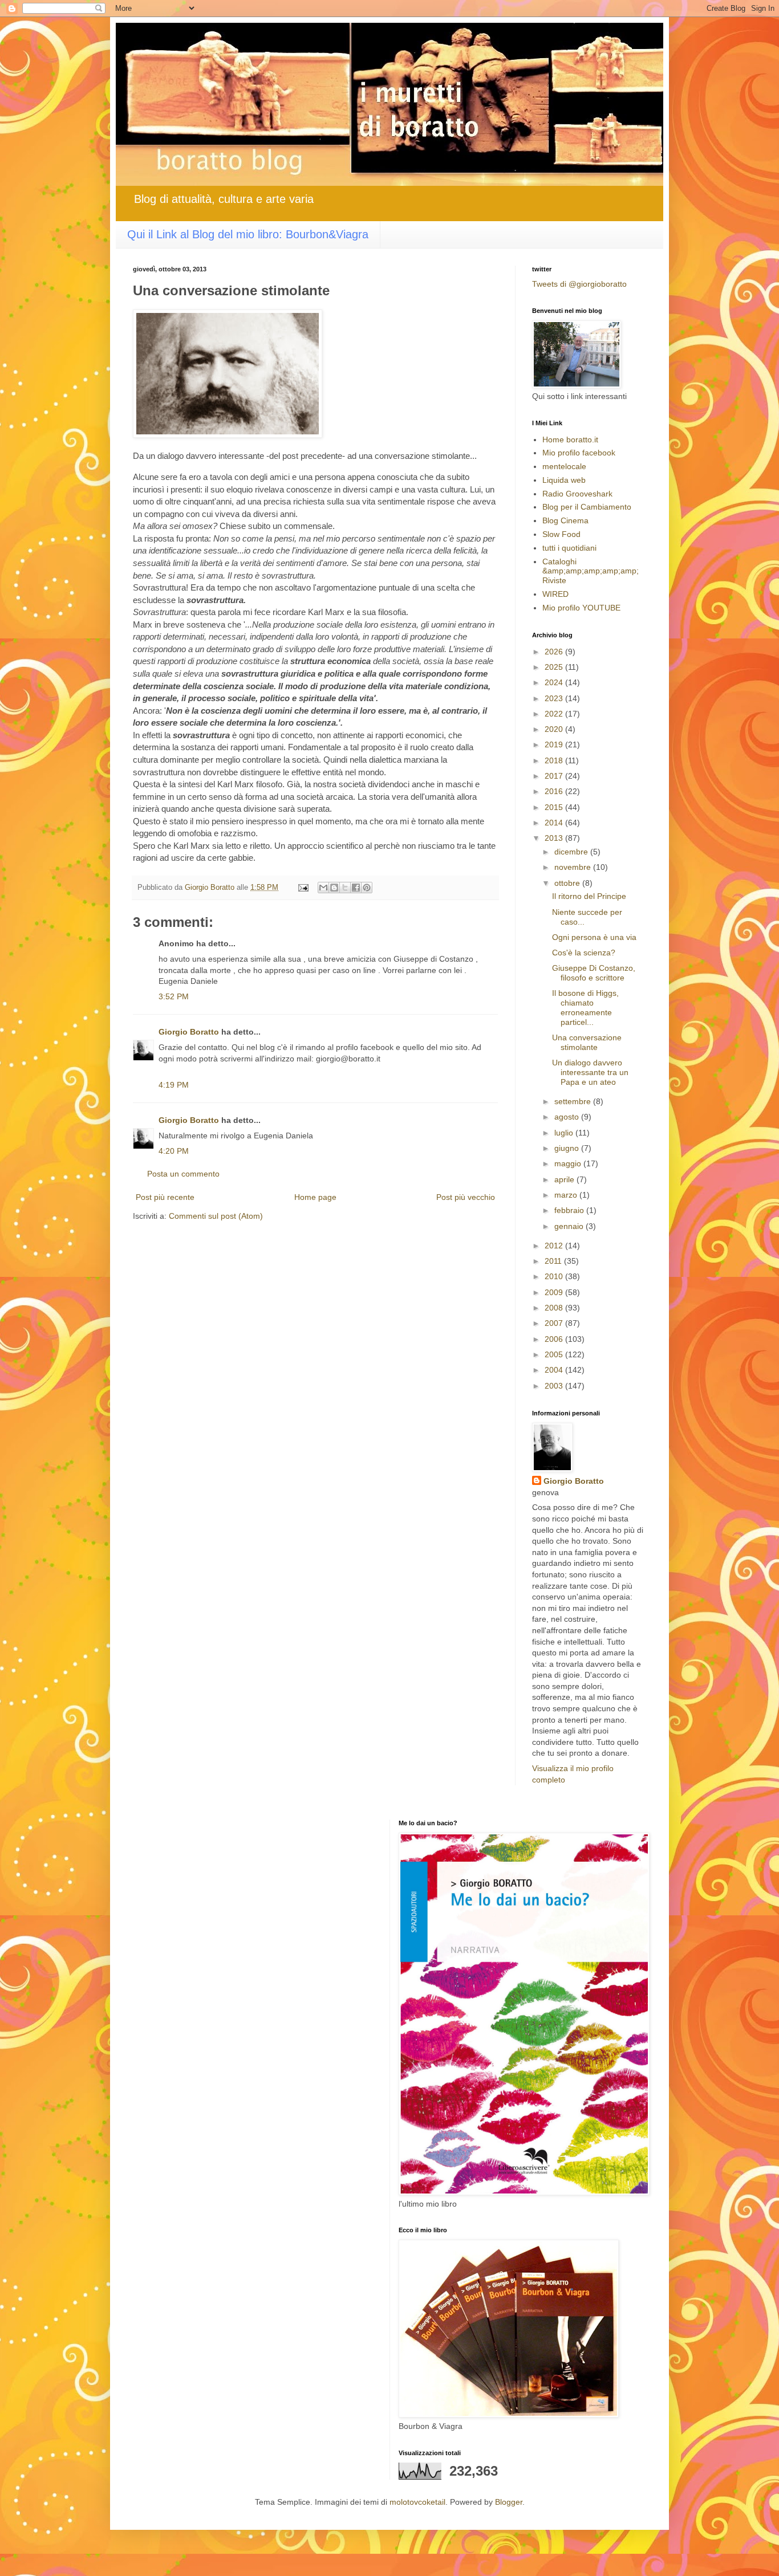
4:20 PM (174, 1151)
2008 (555, 1308)
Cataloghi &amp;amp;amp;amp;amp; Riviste (591, 571)
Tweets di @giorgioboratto (579, 284)
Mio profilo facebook (579, 453)
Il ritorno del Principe (589, 896)
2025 (555, 667)
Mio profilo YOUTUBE (581, 608)
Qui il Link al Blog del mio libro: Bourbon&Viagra (248, 234)
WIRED (555, 594)
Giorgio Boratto (189, 1032)
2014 (555, 823)
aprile (565, 1179)
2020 (555, 729)
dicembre (572, 852)
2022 (555, 714)
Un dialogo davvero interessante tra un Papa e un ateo (590, 1072)
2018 (555, 760)
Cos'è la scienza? (584, 953)
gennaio (570, 1226)
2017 (555, 776)
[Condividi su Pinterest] (367, 888)
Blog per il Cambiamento (587, 507)
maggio (569, 1163)
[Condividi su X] (345, 888)
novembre (574, 867)
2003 (555, 1386)
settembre (574, 1101)
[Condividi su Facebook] (356, 888)
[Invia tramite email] (323, 888)
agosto (568, 1117)
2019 (555, 744)
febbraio (570, 1210)
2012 (555, 1246)
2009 (555, 1292)
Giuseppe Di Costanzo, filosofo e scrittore (594, 973)
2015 (555, 807)
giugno (568, 1148)
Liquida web (564, 480)
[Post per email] (303, 888)
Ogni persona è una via (594, 937)
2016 (555, 791)
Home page (315, 1197)
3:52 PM (174, 996)
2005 (555, 1354)
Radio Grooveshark (577, 494)
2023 (555, 698)
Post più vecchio (466, 1197)
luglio (565, 1133)
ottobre (568, 883)
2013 (555, 838)
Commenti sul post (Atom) (216, 1216)
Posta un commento (183, 1174)
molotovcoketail (417, 2502)
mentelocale (564, 466)
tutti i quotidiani (569, 548)
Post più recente (165, 1197)
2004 (555, 1370)
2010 (555, 1276)
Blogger (509, 2502)
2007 (555, 1323)
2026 (555, 652)
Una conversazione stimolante (587, 1042)
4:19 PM (174, 1085)
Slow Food (561, 534)
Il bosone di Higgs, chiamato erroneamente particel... (585, 1007)
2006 (555, 1339)
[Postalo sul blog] (334, 888)
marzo (567, 1195)
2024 (555, 682)
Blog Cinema (565, 520)
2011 (554, 1261)
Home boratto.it (570, 439)
